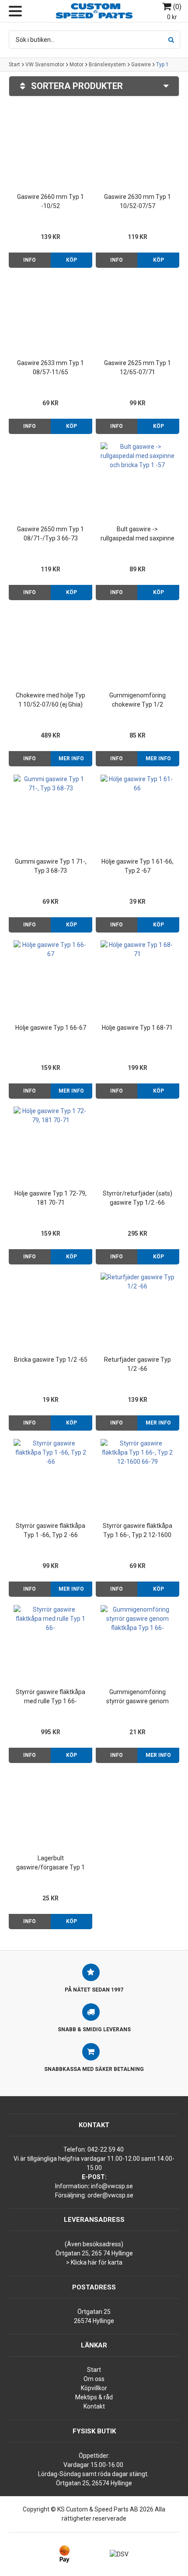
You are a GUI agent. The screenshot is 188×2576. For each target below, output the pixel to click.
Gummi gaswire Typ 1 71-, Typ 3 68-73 (51, 866)
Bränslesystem (107, 65)
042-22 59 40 (106, 2149)
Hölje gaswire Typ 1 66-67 (51, 1028)
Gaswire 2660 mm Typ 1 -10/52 (50, 201)
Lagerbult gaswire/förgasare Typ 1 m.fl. (50, 1863)
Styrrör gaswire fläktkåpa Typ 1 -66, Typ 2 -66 (50, 1530)
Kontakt (94, 2406)
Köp (71, 260)
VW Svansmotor (45, 65)
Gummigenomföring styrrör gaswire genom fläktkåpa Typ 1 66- (138, 1697)
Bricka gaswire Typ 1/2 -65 (51, 1360)
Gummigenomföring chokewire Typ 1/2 (138, 700)
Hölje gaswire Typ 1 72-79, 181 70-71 (50, 1198)
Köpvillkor (94, 2388)
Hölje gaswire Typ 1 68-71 (137, 1028)
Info (30, 260)
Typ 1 (162, 65)
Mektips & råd (94, 2397)
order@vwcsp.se (110, 2195)
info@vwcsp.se (112, 2186)
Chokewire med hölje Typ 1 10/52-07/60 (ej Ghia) (50, 700)
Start (14, 65)
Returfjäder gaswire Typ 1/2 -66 (138, 1364)
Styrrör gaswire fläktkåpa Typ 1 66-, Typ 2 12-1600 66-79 (138, 1531)
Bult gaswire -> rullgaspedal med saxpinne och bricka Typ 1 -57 (138, 534)
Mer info (71, 758)
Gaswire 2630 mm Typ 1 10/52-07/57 (138, 201)
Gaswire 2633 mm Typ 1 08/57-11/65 (50, 367)
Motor (77, 65)
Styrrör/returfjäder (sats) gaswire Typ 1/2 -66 (138, 1198)
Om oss (94, 2379)
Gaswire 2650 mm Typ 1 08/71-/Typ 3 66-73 (50, 534)
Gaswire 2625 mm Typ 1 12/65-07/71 (138, 367)
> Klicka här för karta (94, 2262)
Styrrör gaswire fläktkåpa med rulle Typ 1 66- (50, 1696)
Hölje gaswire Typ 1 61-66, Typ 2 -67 (138, 866)
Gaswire (141, 65)
